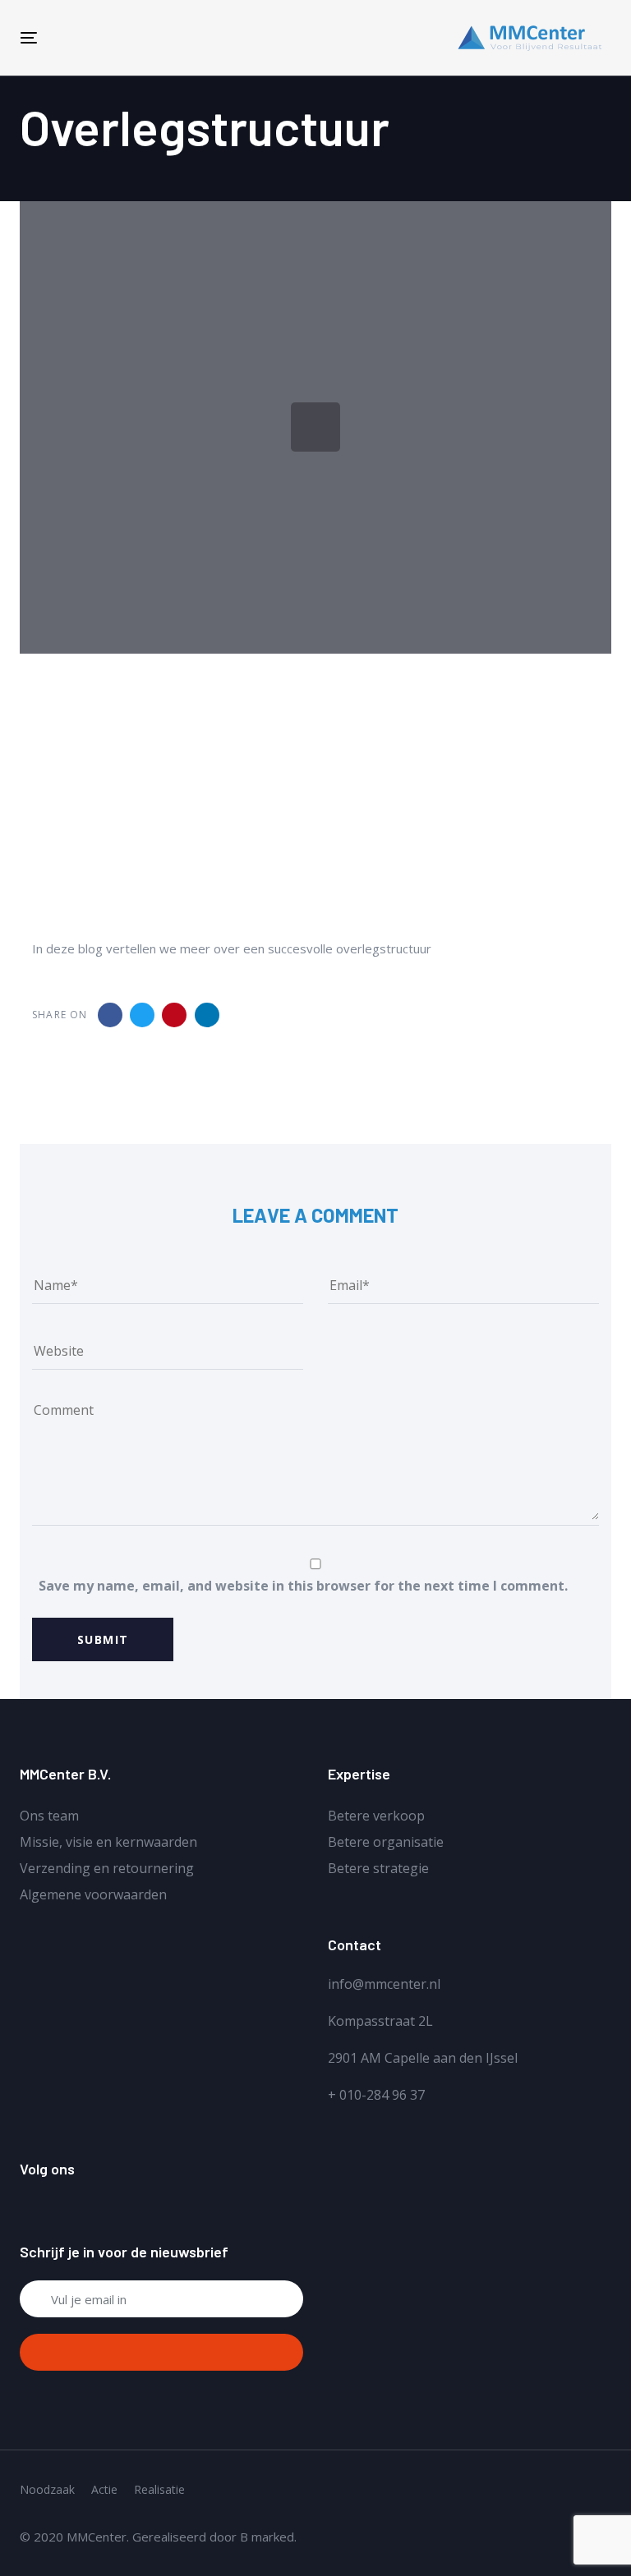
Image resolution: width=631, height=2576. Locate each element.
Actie (104, 2489)
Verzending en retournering (107, 1868)
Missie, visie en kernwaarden (108, 1842)
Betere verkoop (376, 1816)
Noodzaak (47, 2489)
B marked (267, 2537)
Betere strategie (378, 1868)
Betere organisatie (386, 1842)
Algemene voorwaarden (93, 1894)
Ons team (49, 1816)
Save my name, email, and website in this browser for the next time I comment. (303, 1586)
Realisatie (159, 2489)
